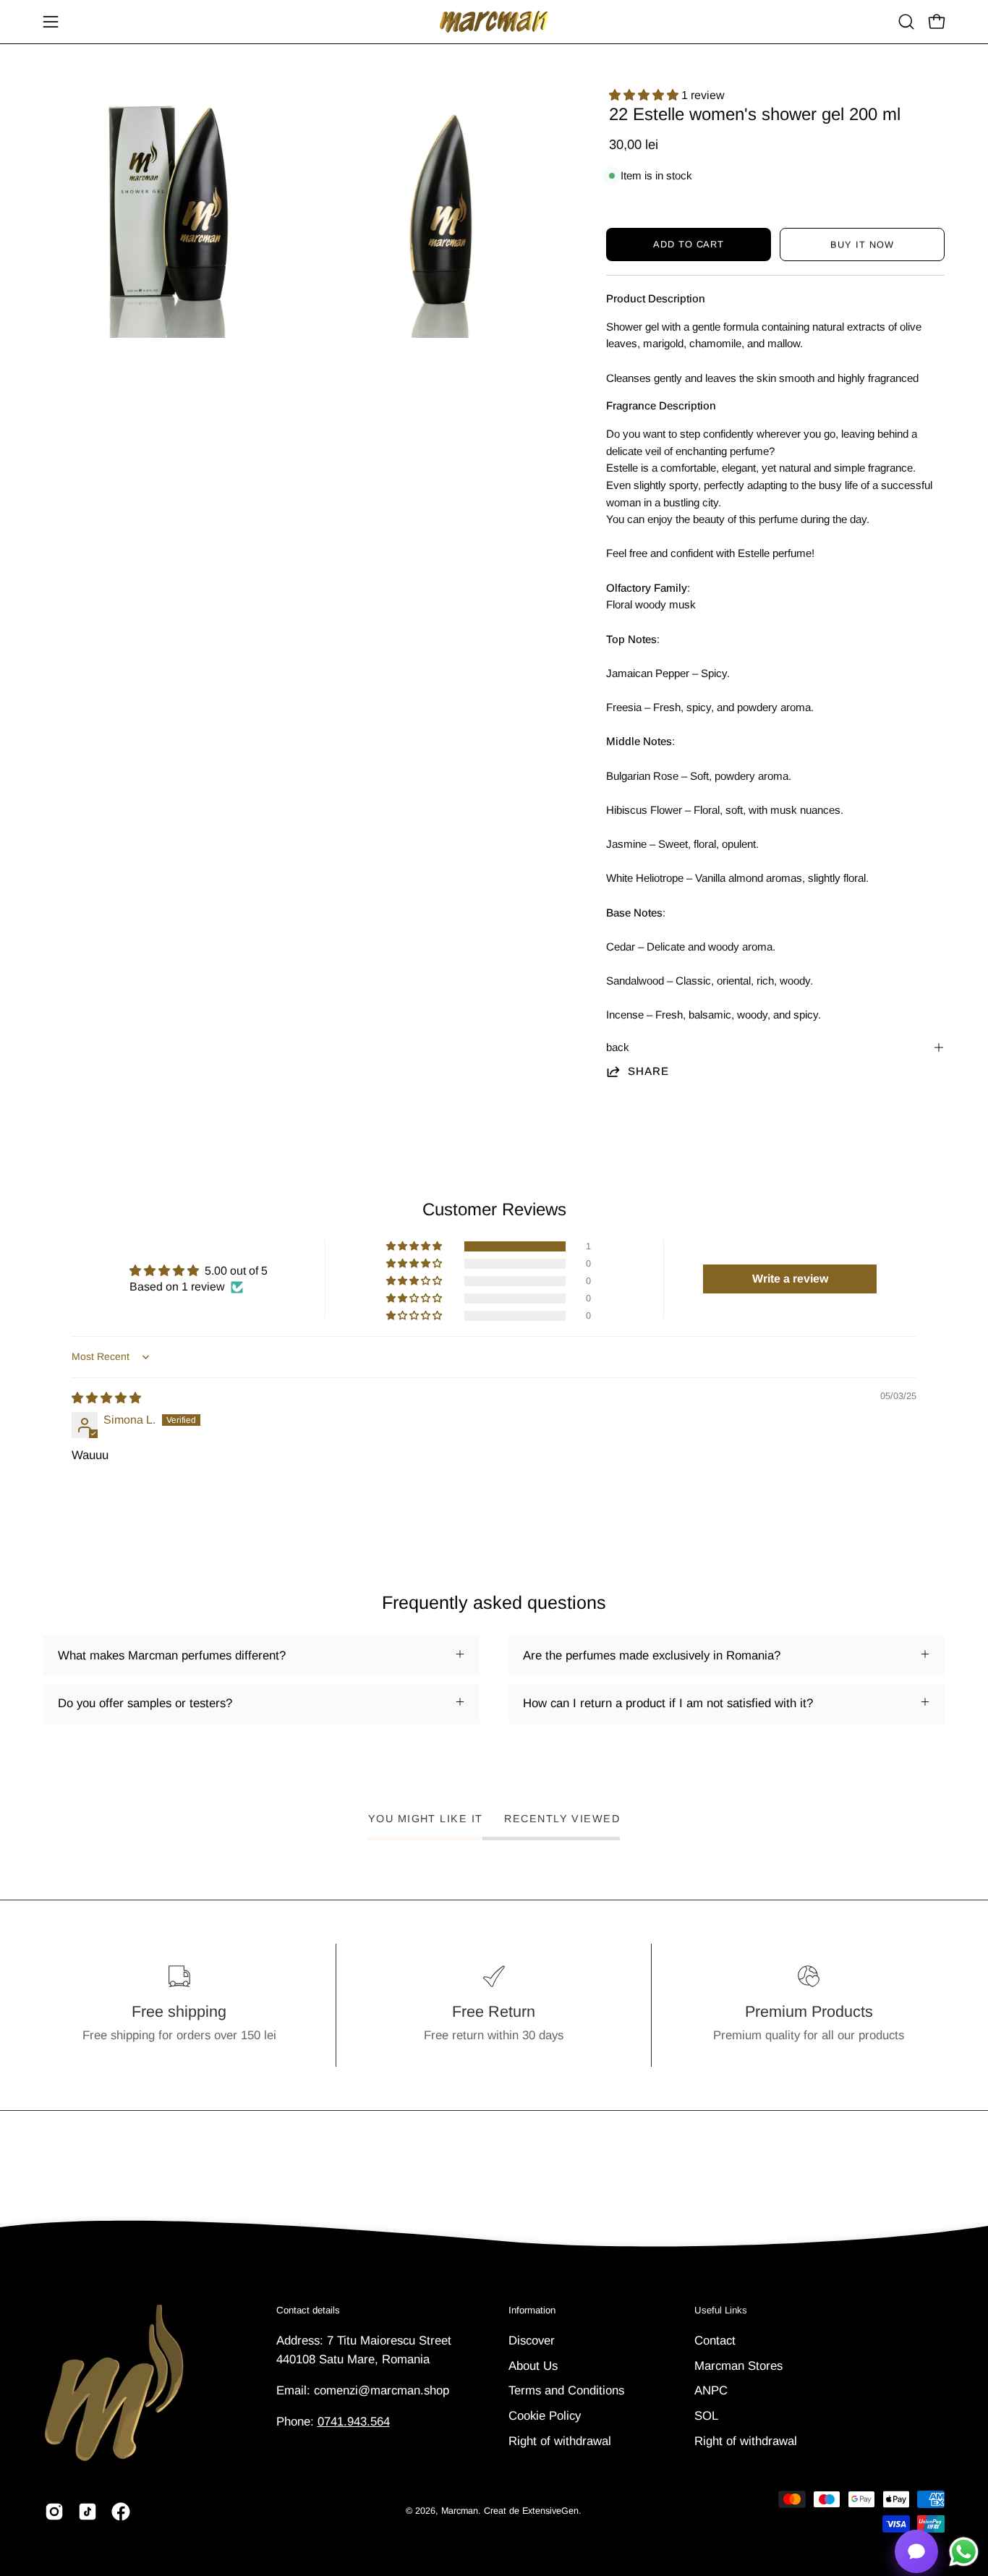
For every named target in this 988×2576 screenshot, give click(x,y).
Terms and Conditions (566, 2390)
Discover (532, 2341)
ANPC (711, 2390)
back (618, 1047)
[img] (106, 1398)
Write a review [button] (790, 1279)
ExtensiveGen (550, 2511)
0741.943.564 (354, 2422)
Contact (715, 2341)
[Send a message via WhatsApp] (964, 2552)
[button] (906, 22)
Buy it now (862, 245)
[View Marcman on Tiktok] (88, 2512)
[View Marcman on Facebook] (121, 2512)
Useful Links (721, 2310)
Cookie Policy (545, 2415)
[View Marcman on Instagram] (54, 2512)
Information (532, 2310)
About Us (533, 2365)
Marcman (460, 2511)
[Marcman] (494, 22)
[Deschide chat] (916, 2551)
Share (649, 1071)
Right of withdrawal (560, 2440)
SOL (706, 2415)
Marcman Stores (738, 2365)
